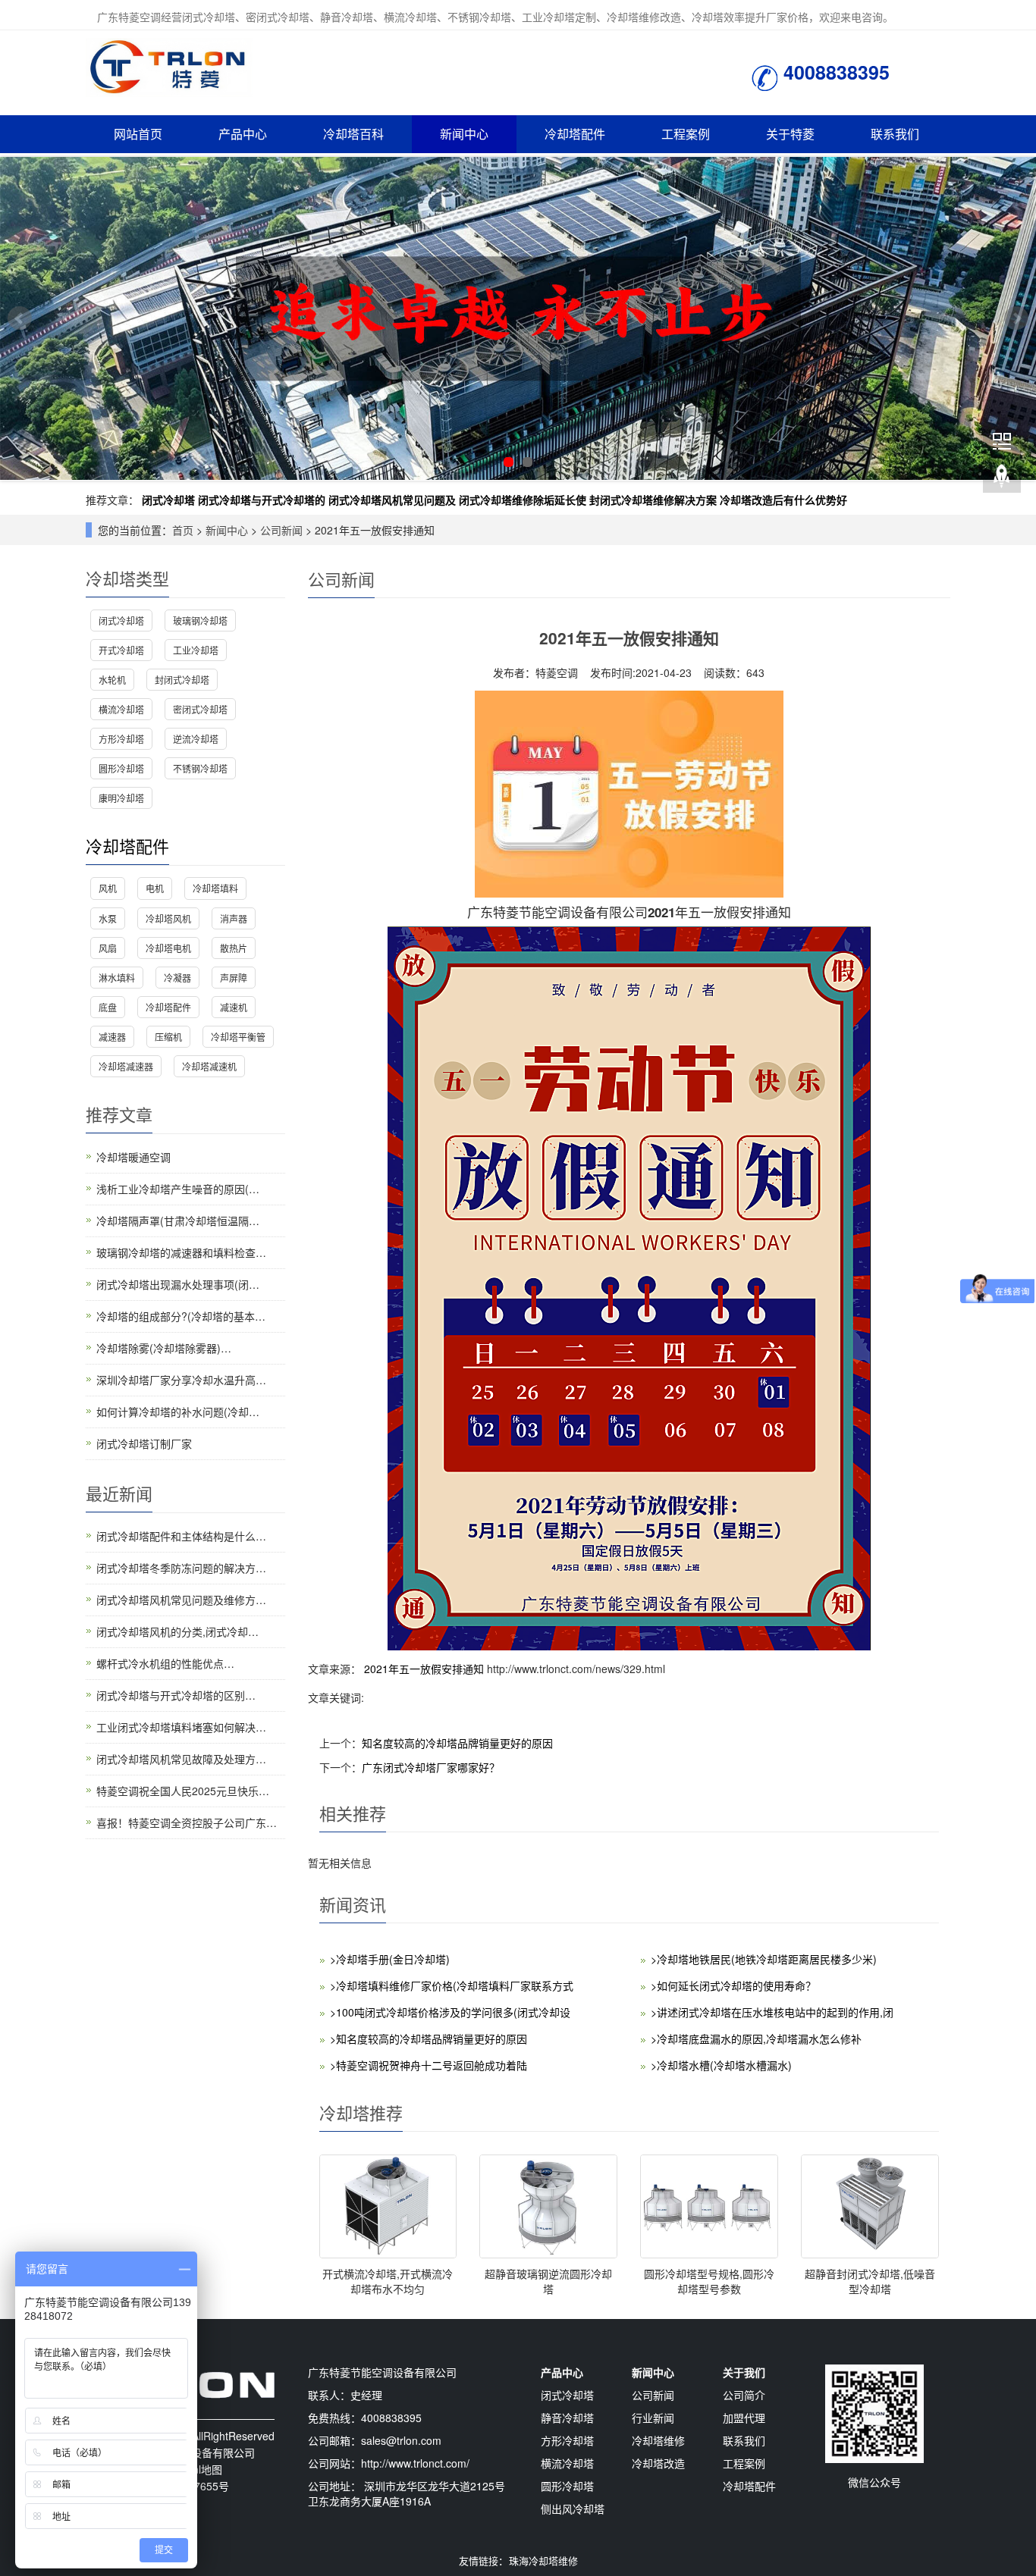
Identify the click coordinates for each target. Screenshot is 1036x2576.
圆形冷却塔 (121, 768)
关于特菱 (790, 134)
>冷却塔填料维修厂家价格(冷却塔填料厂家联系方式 (452, 1985)
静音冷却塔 (567, 2418)
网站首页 (138, 134)
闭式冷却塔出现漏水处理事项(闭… (178, 1284)
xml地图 (203, 2469)
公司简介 (744, 2395)
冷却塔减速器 (126, 1066)
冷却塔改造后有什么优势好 (783, 500)
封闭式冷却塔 (182, 680)
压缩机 (168, 1037)
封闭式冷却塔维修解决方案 (653, 500)
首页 (183, 530)
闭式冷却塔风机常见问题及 (392, 500)
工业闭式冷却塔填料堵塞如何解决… (181, 1727)
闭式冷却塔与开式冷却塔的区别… (176, 1695)
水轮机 (112, 680)
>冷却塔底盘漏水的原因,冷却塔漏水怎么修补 (756, 2039)
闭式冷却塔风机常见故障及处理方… (181, 1759)
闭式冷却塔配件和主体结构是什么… (181, 1536)
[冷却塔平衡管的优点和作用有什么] (518, 319)
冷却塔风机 (168, 918)
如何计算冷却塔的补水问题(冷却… (178, 1412)
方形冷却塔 (121, 739)
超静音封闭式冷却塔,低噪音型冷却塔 (870, 2281)
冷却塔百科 (353, 134)
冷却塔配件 (575, 134)
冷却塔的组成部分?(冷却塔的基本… (181, 1316)
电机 (155, 888)
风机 (108, 888)
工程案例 (686, 134)
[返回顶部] (1002, 477)
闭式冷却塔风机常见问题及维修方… (181, 1600)
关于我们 (744, 2372)
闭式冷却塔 (168, 500)
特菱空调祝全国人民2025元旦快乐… (183, 1791)
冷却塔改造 (658, 2463)
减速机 (234, 1007)
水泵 (108, 918)
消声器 (234, 918)
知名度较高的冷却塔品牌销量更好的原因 (457, 1743)
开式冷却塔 (121, 650)
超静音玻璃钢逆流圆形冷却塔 (548, 2281)
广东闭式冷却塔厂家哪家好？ (431, 1767)
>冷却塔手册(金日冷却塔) (390, 1959)
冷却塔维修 (658, 2440)
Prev (20, 318)
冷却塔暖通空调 (133, 1157)
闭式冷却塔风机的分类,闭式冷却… (177, 1631)
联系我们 (895, 134)
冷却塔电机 (168, 948)
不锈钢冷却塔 (200, 768)
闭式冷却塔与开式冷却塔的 (262, 500)
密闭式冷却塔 (200, 709)
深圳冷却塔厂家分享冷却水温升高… (181, 1380)
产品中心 (243, 134)
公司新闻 (281, 530)
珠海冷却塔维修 (543, 2560)
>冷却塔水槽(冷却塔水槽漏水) (721, 2065)
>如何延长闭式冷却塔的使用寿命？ (733, 1985)
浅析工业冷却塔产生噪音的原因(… (178, 1189)
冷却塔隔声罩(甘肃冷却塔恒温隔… (178, 1221)
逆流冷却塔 (196, 739)
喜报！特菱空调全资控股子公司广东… (187, 1822)
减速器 (112, 1037)
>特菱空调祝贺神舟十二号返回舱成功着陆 (429, 2065)
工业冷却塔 (196, 650)
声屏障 (234, 978)
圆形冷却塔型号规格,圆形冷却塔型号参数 (709, 2281)
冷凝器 (177, 978)
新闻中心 (464, 134)
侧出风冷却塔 (573, 2509)
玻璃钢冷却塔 (200, 620)
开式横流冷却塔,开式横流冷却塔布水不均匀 (388, 2281)
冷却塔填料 (215, 888)
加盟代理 (744, 2418)
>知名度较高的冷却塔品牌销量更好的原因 (429, 2039)
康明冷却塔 (121, 798)
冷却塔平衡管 (238, 1037)
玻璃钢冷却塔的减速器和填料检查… (181, 1252)
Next (1016, 318)
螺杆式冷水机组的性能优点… (165, 1663)
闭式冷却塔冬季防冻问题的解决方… (181, 1568)
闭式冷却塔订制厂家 (144, 1443)
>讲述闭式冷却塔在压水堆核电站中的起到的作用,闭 (772, 2012)
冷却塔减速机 (209, 1066)
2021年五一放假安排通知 (424, 1669)
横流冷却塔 (121, 709)
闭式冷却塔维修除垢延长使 (523, 500)
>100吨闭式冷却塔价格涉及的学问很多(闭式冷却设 (450, 2012)
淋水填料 (117, 978)
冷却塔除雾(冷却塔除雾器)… (164, 1348)
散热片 (234, 948)
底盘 (108, 1007)
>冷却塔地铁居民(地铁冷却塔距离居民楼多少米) (764, 1959)
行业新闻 (653, 2418)
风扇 (108, 948)
